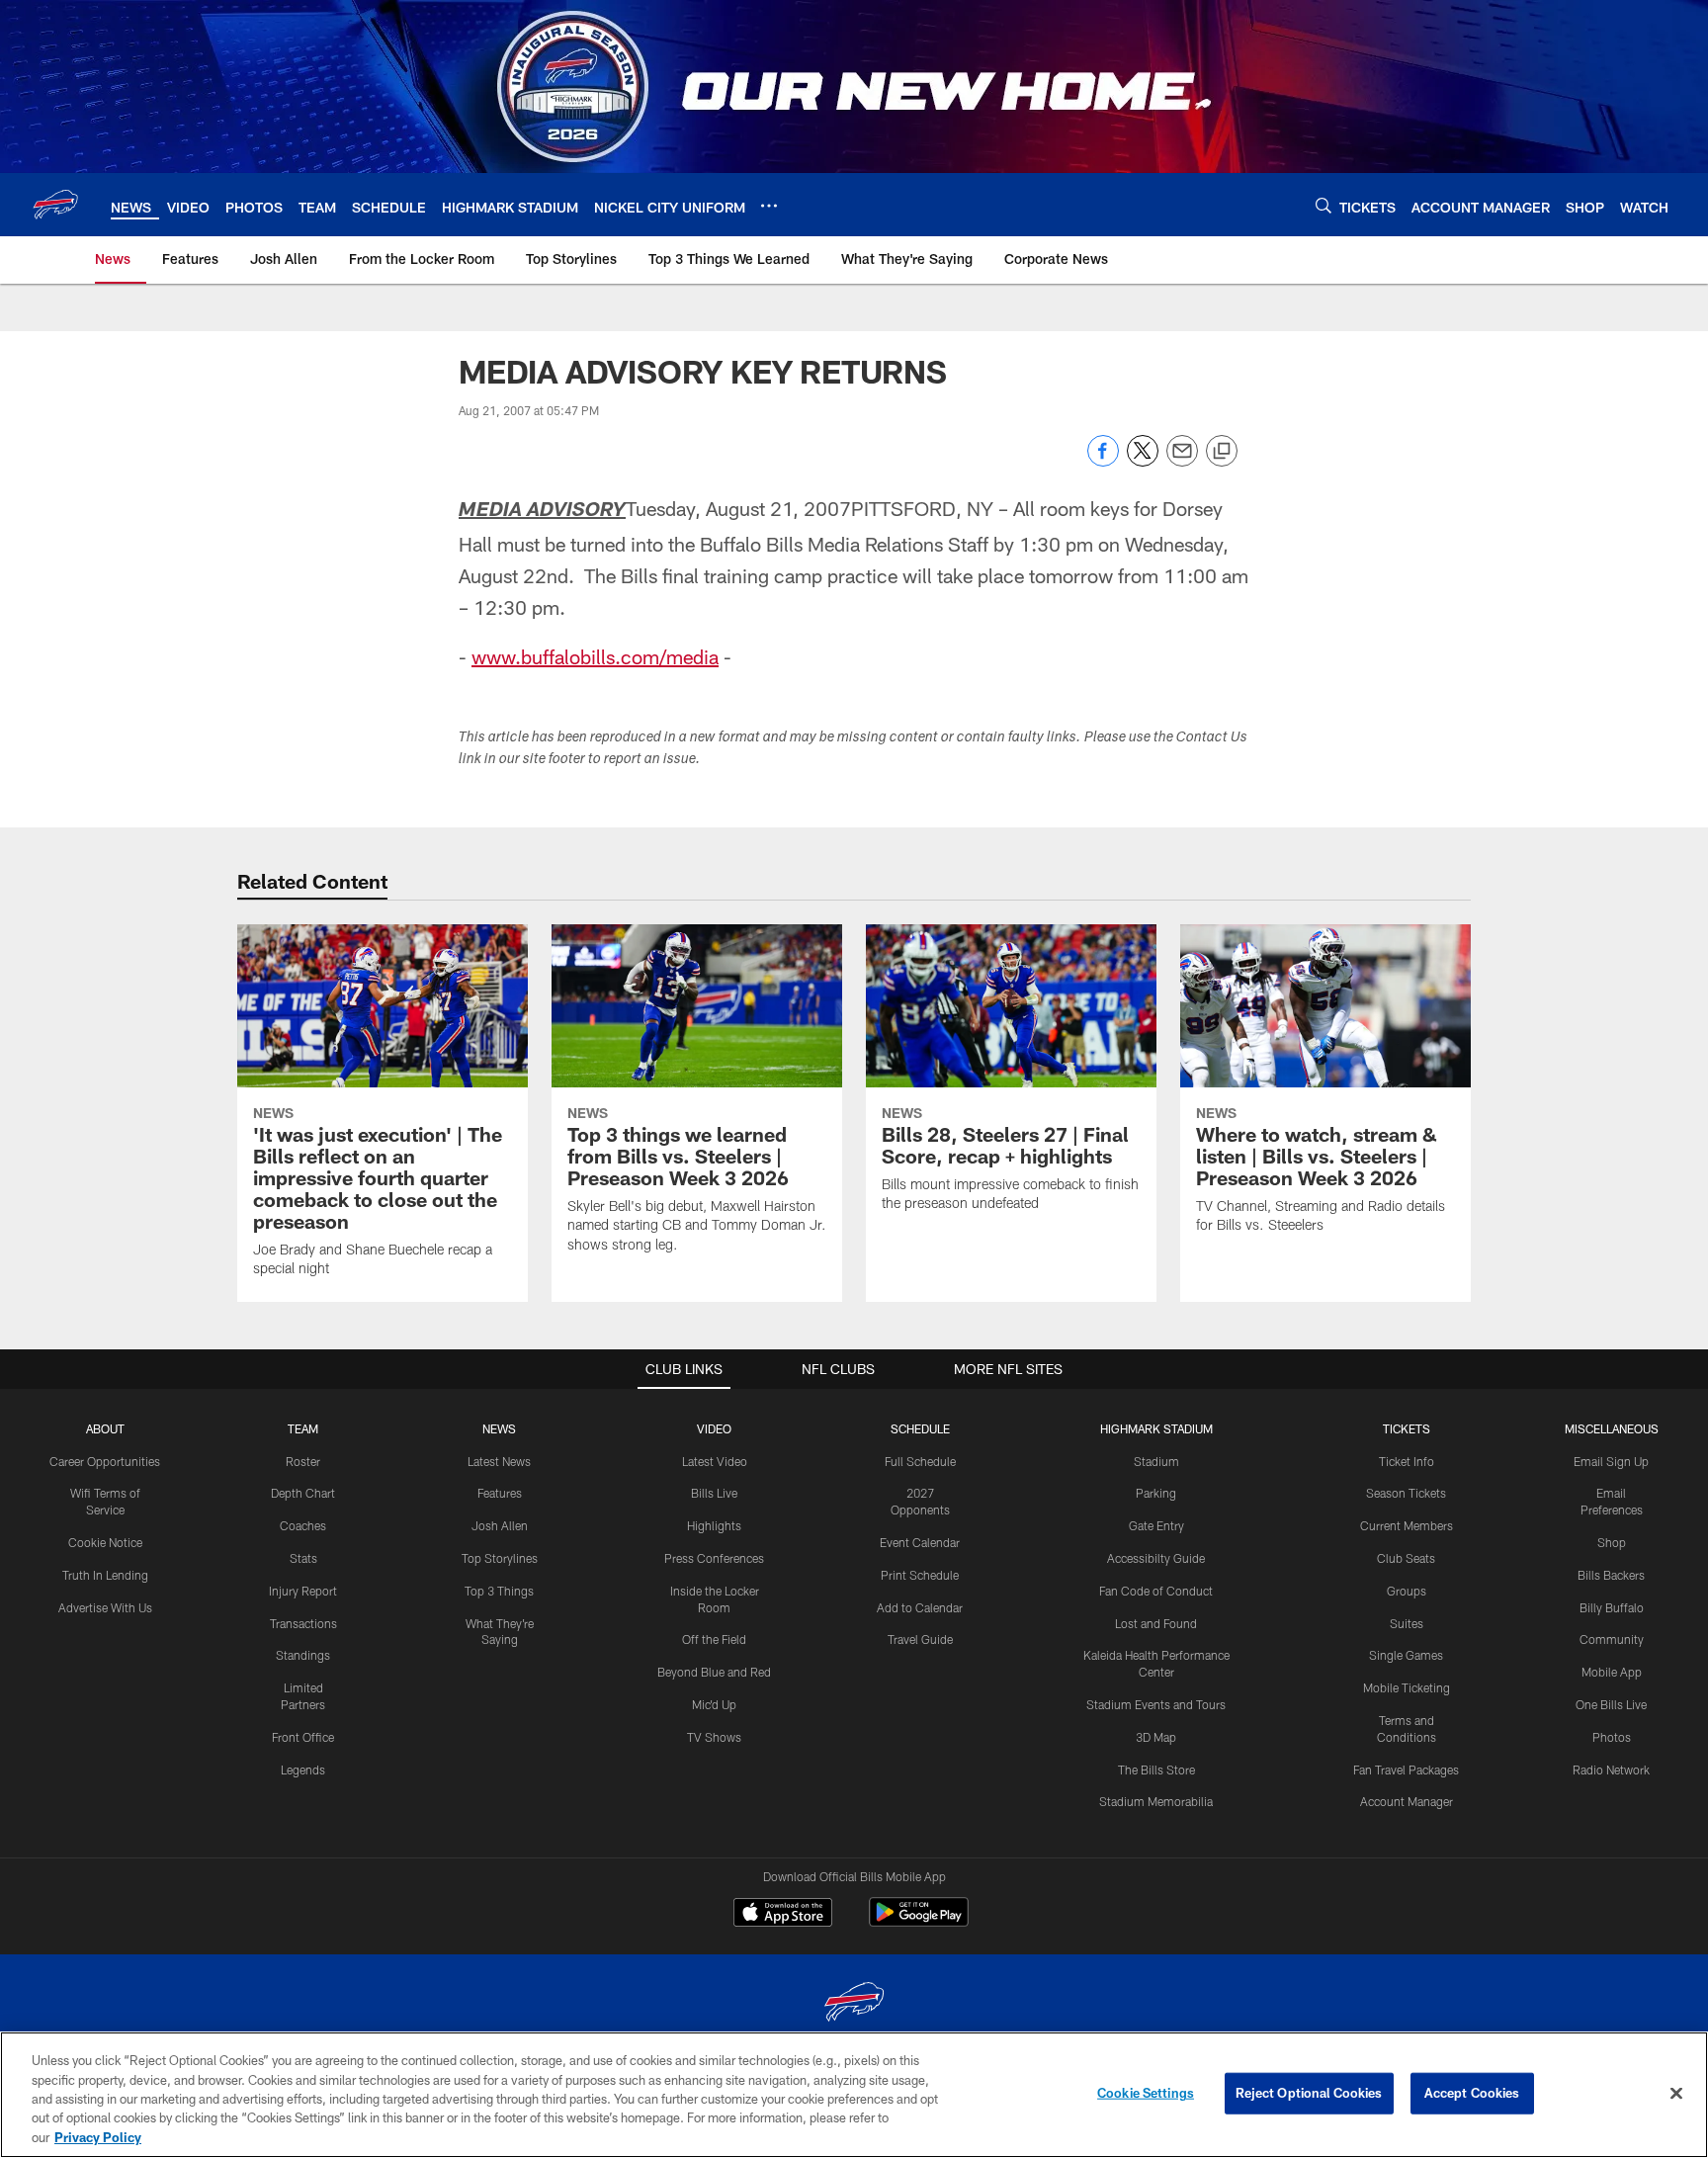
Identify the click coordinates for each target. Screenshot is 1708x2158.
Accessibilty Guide (1156, 1558)
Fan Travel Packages (1406, 1770)
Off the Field (714, 1639)
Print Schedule (920, 1575)
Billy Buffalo (1612, 1607)
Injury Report (303, 1591)
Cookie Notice (105, 1542)
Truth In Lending (105, 1575)
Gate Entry (1156, 1525)
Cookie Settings (1146, 2093)
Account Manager (1407, 1801)
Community (1612, 1639)
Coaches (303, 1525)
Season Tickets (1406, 1493)
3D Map (1156, 1737)
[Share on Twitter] (1143, 461)
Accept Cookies (1472, 2093)
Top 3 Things (499, 1591)
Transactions (303, 1623)
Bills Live (714, 1493)
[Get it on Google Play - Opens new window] (919, 1922)
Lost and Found (1156, 1623)
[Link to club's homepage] (55, 205)
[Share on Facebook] (1103, 461)
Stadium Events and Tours (1156, 1704)
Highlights (714, 1525)
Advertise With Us (105, 1607)
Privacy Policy (98, 2137)
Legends (303, 1770)
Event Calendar (920, 1542)
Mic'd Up (714, 1704)
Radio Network (1611, 1770)
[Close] (1676, 2094)
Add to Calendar (920, 1607)
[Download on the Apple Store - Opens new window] (783, 1915)
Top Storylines (500, 1558)
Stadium (1156, 1461)
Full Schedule (920, 1461)
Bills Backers (1611, 1575)
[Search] (1324, 205)
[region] (854, 2095)
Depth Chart (303, 1493)
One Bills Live (1611, 1704)
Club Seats (1406, 1558)
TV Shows (714, 1737)
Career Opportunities (105, 1461)
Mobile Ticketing (1407, 1687)
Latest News (499, 1461)
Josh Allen (500, 1525)
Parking (1156, 1493)
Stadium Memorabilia (1156, 1801)
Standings (303, 1655)
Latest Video (715, 1461)
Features (500, 1493)
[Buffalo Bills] (854, 2004)
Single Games (1406, 1655)
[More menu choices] (769, 206)
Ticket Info (1407, 1461)
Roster (303, 1461)
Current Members (1407, 1525)
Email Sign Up (1611, 1461)
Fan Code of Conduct (1156, 1591)
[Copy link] (1222, 452)
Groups (1407, 1591)
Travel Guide (920, 1639)
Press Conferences (714, 1558)
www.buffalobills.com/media (595, 656)
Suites (1407, 1623)
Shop (1612, 1542)
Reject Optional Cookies (1309, 2093)
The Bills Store (1156, 1770)
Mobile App (1612, 1672)
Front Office (303, 1737)
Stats (303, 1558)
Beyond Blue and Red (714, 1672)
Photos (1612, 1737)
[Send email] (1182, 461)
